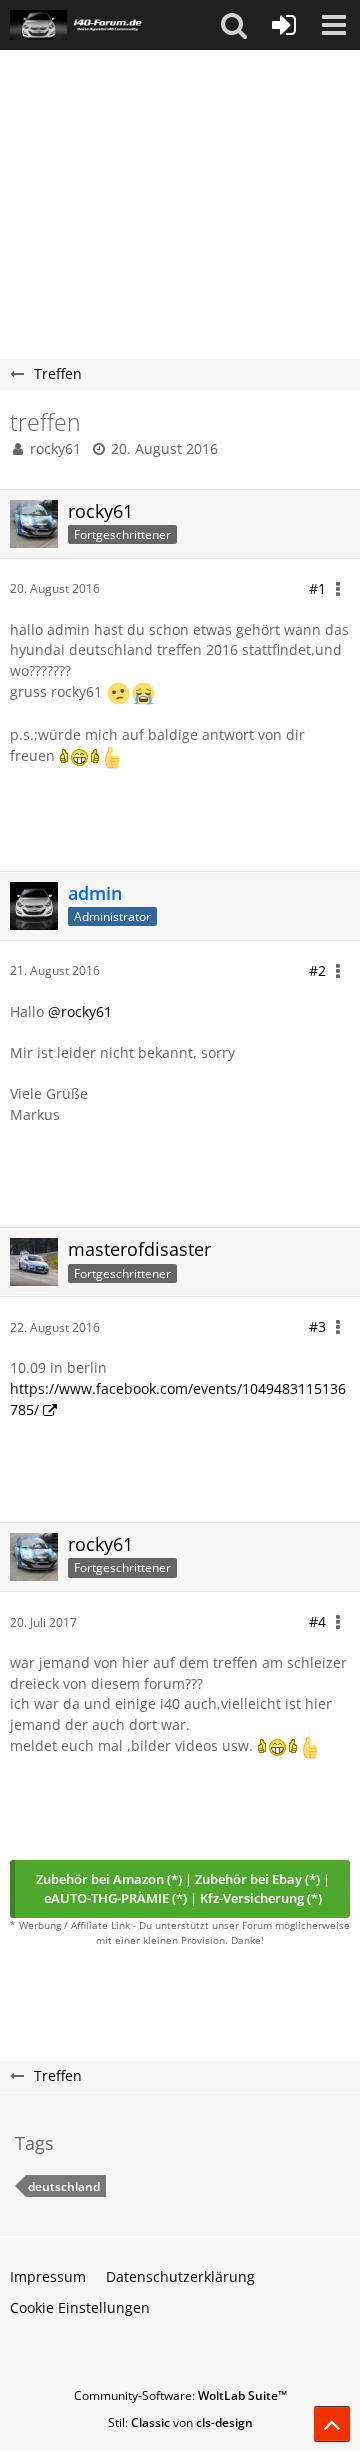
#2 (317, 970)
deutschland (64, 2186)
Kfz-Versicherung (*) (261, 1898)
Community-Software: (180, 2395)
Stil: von (180, 2422)
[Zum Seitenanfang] (332, 2424)
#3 (317, 1326)
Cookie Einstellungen (80, 2307)
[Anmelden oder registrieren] (284, 25)
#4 (317, 1621)
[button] (234, 25)
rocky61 (55, 448)
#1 (317, 588)
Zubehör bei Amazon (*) (109, 1879)
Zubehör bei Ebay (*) (257, 1879)
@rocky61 (80, 1011)
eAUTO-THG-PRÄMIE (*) (115, 1898)
